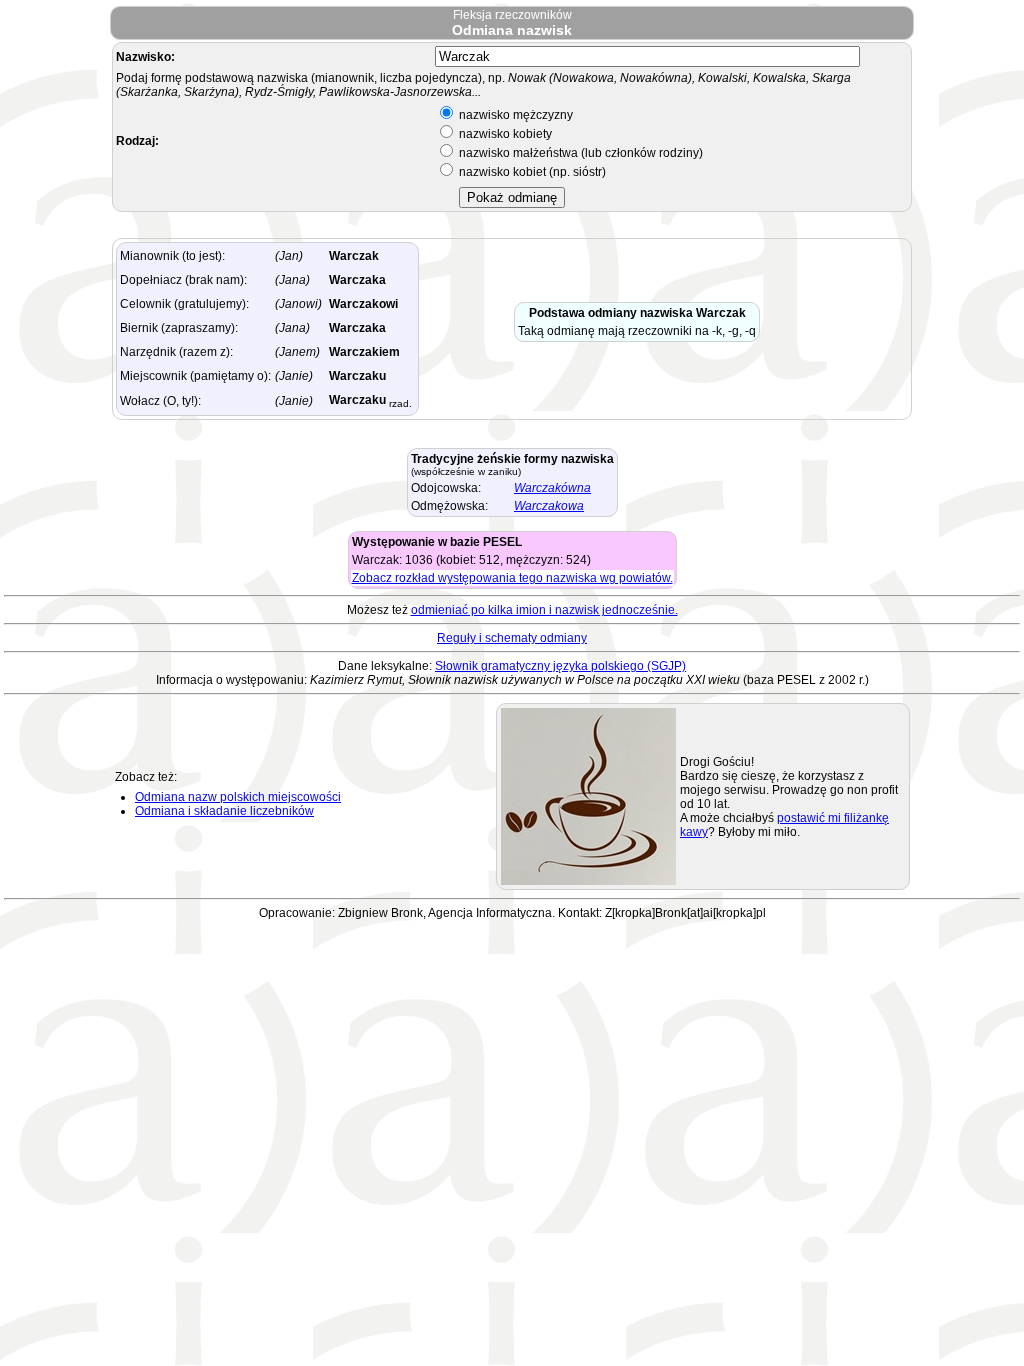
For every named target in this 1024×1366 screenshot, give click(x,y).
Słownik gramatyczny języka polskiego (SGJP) (560, 666)
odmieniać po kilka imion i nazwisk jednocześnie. (544, 610)
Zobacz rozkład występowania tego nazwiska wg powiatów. (512, 578)
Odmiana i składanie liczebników (224, 811)
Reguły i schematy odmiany (512, 638)
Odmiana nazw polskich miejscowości (238, 797)
